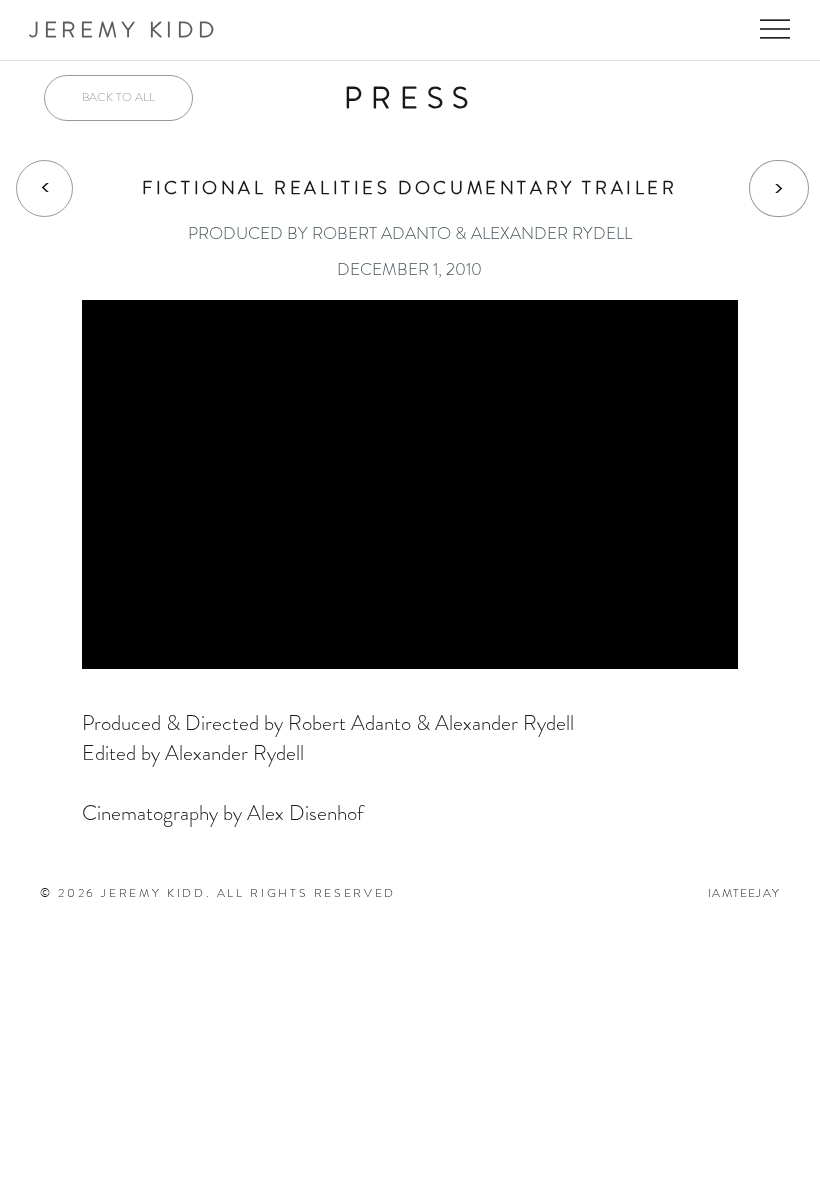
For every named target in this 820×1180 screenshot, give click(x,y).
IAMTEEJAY (744, 893)
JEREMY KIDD (124, 29)
